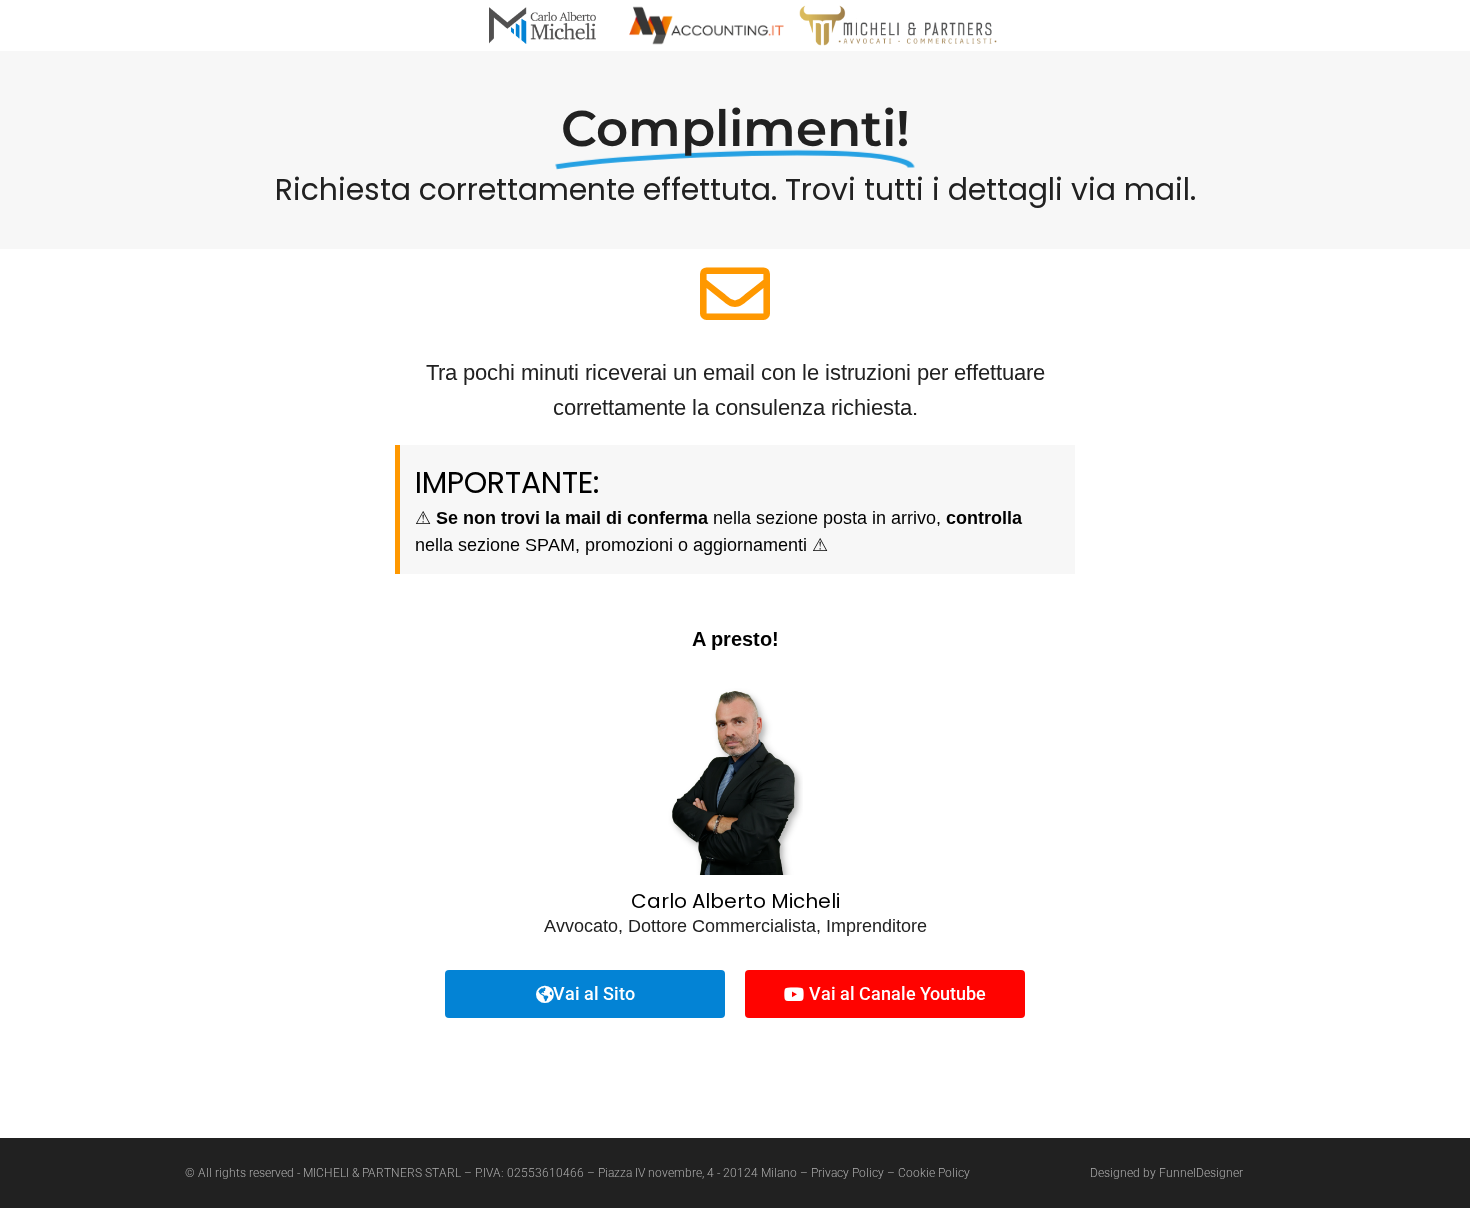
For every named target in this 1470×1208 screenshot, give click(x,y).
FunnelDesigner (1201, 1173)
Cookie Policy (934, 1173)
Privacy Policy (847, 1173)
